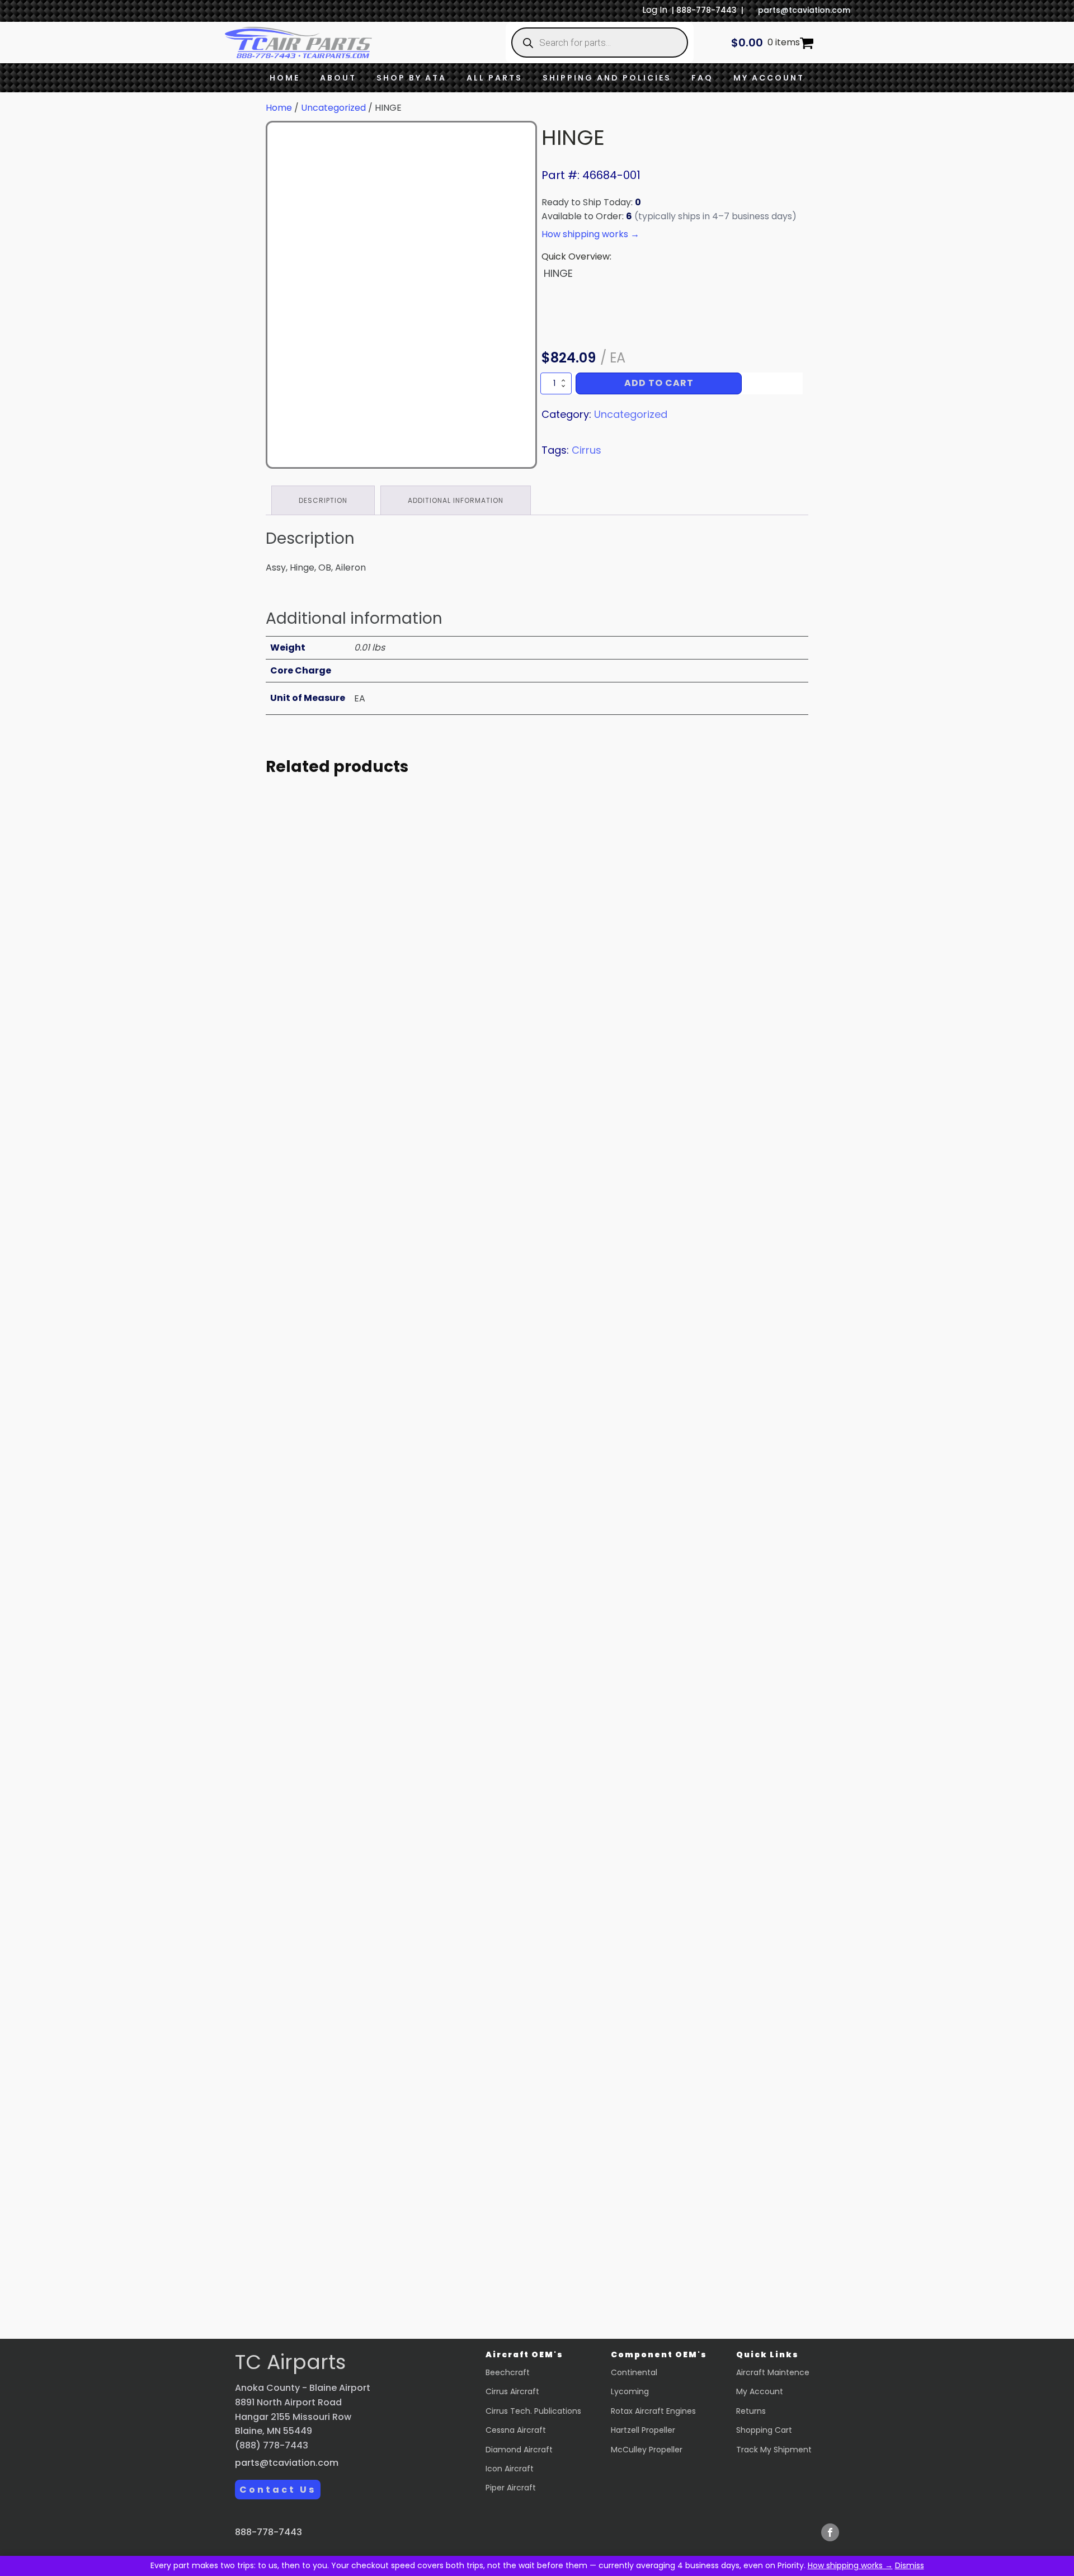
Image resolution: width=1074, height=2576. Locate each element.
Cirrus (587, 450)
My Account (769, 78)
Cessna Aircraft (516, 2430)
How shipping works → (850, 2565)
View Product (369, 1112)
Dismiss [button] (910, 2565)
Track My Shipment (774, 2450)
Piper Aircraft (511, 2488)
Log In (655, 10)
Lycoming (630, 2391)
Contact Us (278, 2490)
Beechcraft (508, 2372)
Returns (751, 2411)
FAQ (702, 78)
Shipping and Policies (607, 78)
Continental (634, 2372)
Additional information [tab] (456, 500)
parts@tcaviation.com (804, 10)
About (338, 78)
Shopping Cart (764, 2430)
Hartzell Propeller (643, 2430)
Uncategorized (333, 108)
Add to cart (659, 383)
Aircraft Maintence (773, 2372)
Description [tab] (323, 500)
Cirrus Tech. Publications (533, 2411)
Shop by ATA (411, 78)
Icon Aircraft (510, 2469)
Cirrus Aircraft (512, 2391)
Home (285, 78)
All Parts (494, 78)
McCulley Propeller (647, 2450)
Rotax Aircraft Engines (653, 2411)
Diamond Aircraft (519, 2450)
